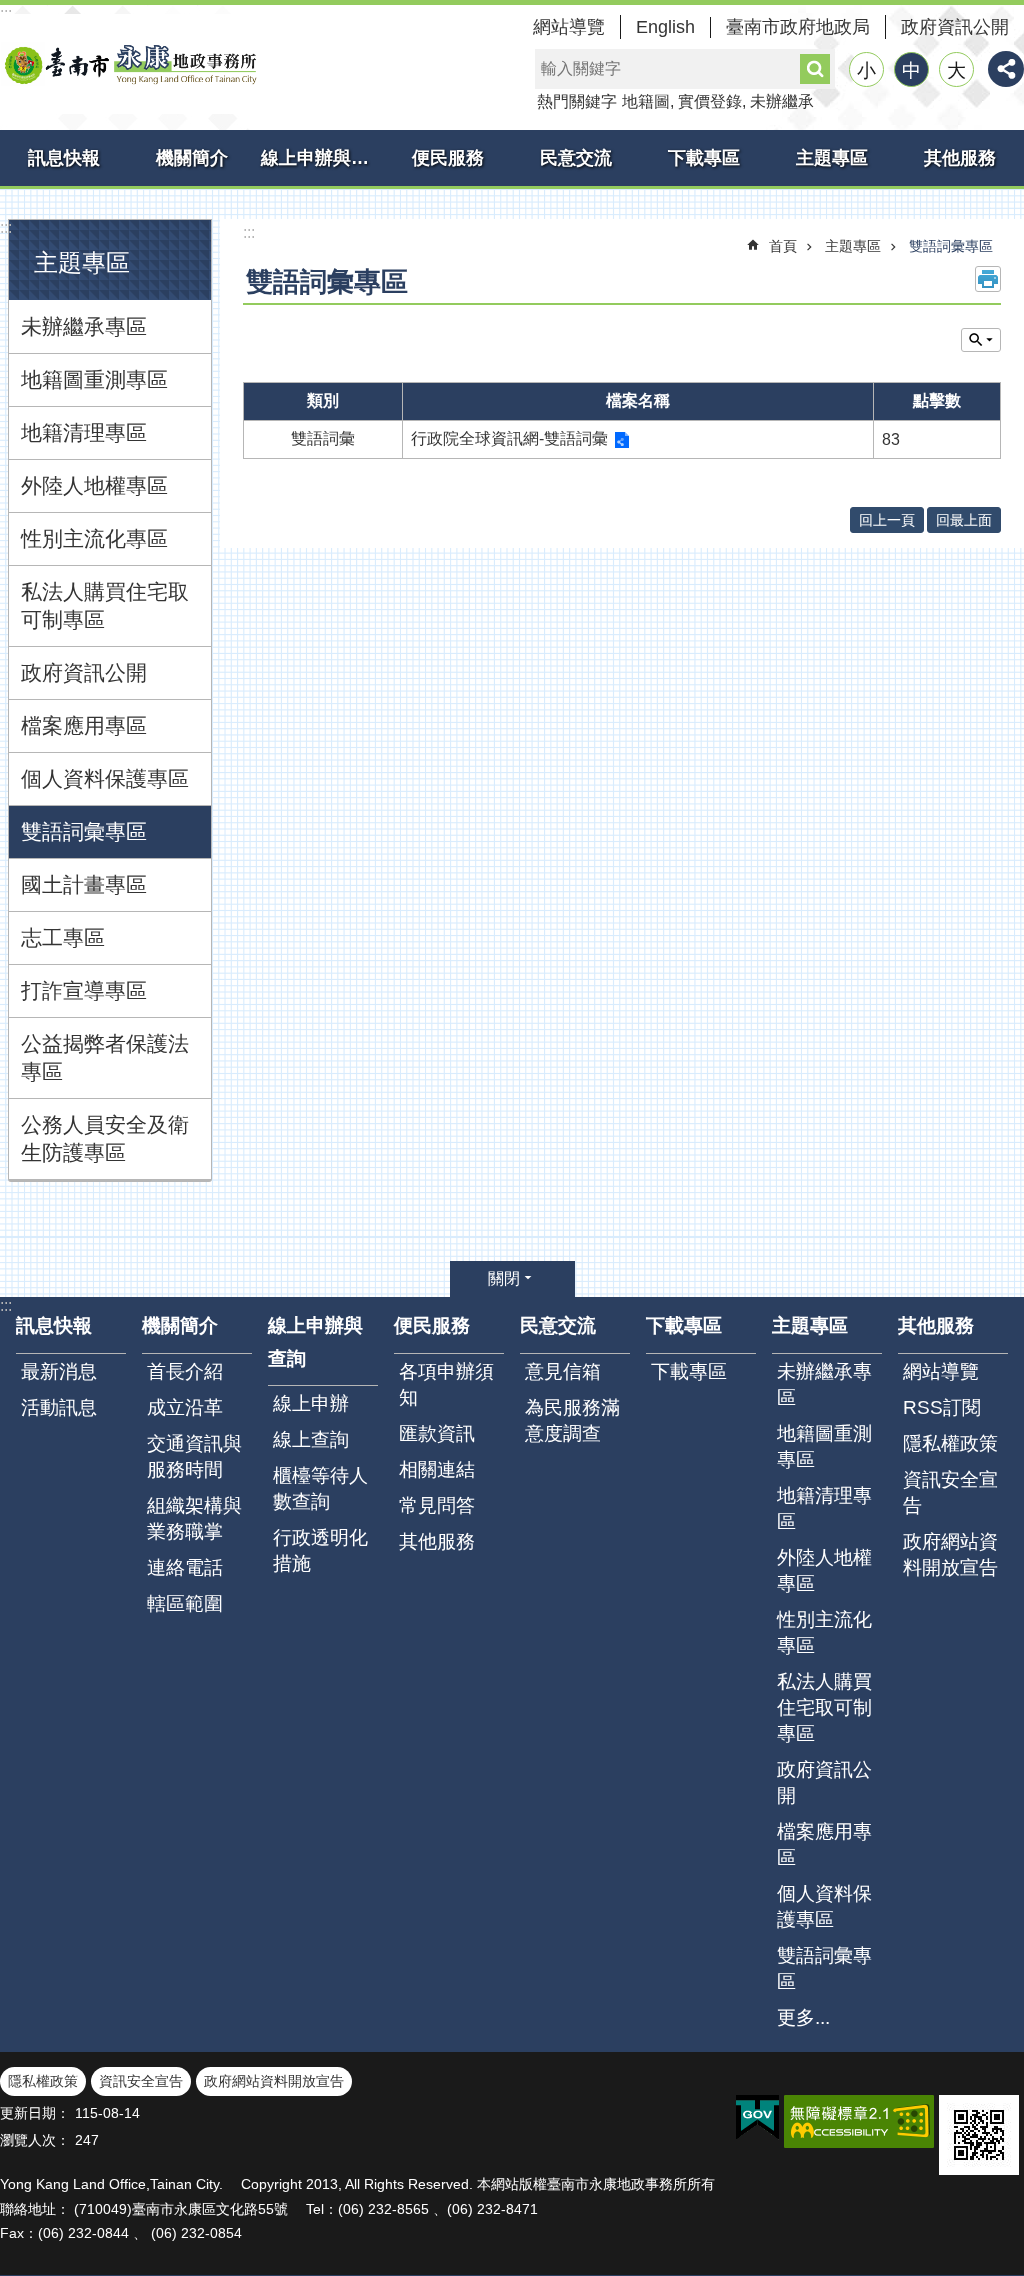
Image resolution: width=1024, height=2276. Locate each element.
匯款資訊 (437, 1433)
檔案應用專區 (84, 725)
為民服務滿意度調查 (572, 1420)
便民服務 (448, 158)
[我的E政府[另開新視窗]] (757, 2118)
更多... (803, 2017)
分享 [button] (1006, 69)
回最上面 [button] (964, 520)
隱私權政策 (950, 1443)
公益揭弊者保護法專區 (105, 1057)
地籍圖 (646, 101)
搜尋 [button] (815, 69)
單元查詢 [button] (981, 340)
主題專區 (832, 158)
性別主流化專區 (94, 538)
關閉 (504, 1278)
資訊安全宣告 (950, 1492)
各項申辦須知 (446, 1384)
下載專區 (704, 158)
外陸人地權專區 (94, 485)
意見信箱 (563, 1371)
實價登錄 (710, 101)
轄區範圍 (185, 1603)
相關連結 (437, 1469)
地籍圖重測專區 (94, 379)
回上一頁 (887, 520)
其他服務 (960, 158)
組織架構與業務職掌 (194, 1518)
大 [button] (956, 70)
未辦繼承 (782, 101)
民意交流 (576, 158)
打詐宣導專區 (84, 990)
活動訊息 (59, 1407)
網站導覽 (569, 27)
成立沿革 (185, 1407)
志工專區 (63, 937)
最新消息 (59, 1371)
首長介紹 (185, 1371)
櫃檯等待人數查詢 (320, 1488)
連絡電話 (185, 1567)
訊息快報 (64, 158)
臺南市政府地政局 (798, 27)
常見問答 (437, 1505)
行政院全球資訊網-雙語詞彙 (509, 438)
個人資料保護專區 (105, 778)
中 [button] (911, 70)
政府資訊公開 (955, 27)
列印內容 (988, 279)
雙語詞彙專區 (84, 831)
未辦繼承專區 (84, 326)
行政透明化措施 (320, 1550)
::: (6, 227)
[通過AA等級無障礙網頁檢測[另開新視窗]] (859, 2121)
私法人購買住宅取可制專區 (105, 605)
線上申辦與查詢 (322, 158)
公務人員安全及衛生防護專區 (105, 1138)
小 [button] (866, 70)
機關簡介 (192, 158)
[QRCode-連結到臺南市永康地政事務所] (979, 2135)
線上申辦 (311, 1403)
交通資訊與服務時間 (194, 1456)
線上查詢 (311, 1439)
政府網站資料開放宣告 (950, 1554)
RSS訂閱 (942, 1407)
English (665, 27)
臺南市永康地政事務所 (130, 64)
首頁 (783, 246)
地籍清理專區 (84, 432)
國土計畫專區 (84, 884)
